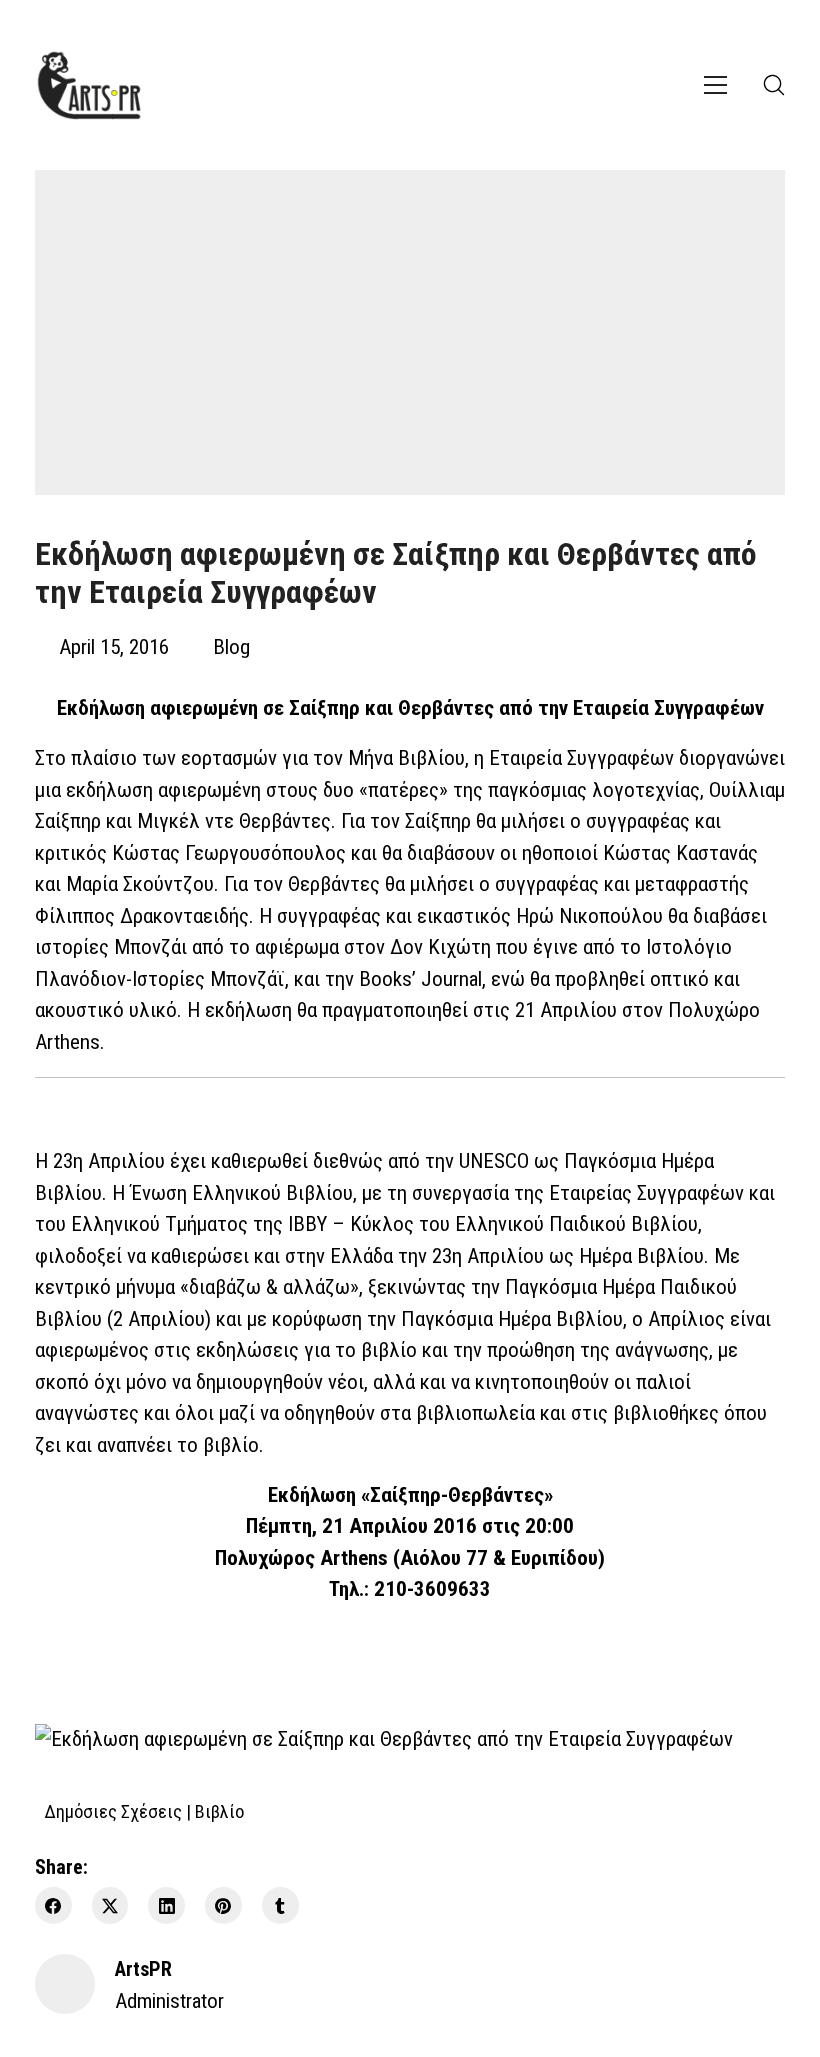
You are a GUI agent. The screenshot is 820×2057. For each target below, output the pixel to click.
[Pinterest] (223, 1905)
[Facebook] (53, 1905)
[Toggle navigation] (715, 85)
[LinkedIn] (166, 1905)
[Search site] (774, 85)
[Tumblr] (280, 1905)
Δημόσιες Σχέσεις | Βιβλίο (144, 1811)
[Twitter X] (110, 1905)
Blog (231, 647)
